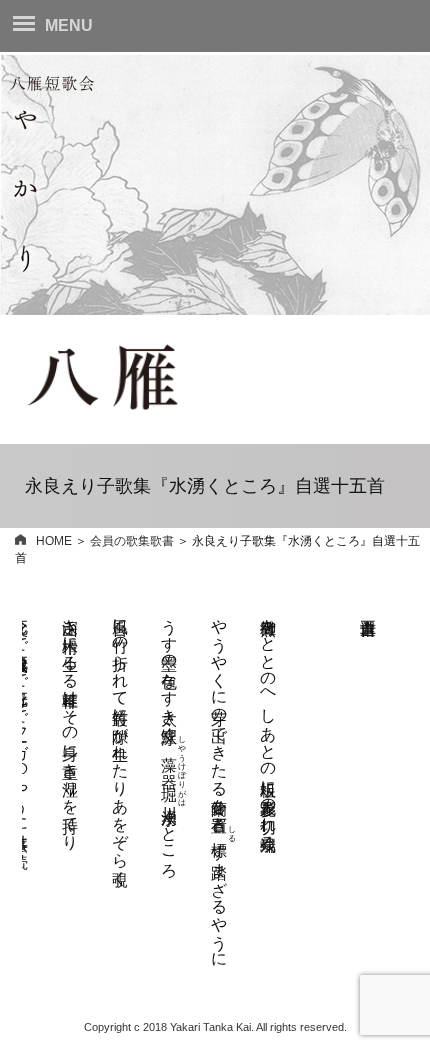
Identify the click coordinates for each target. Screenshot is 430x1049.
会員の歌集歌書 (132, 541)
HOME (54, 541)
